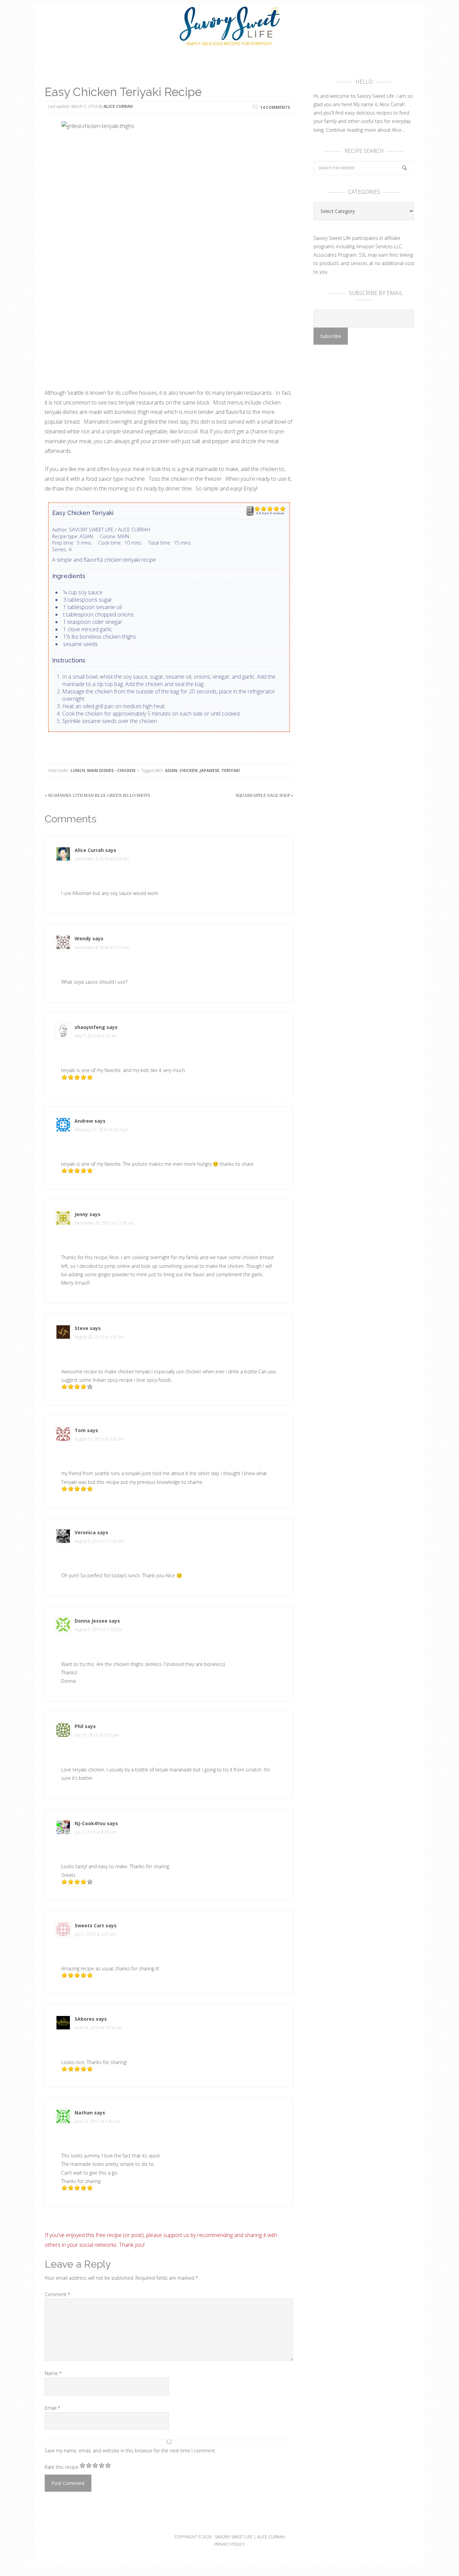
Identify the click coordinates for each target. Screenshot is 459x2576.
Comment (57, 2294)
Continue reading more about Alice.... (366, 130)
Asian (171, 770)
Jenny (81, 1214)
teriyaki (231, 770)
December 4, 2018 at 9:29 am (102, 859)
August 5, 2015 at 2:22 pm (98, 1629)
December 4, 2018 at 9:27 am (102, 948)
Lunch (78, 770)
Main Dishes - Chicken (111, 770)
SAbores (85, 2019)
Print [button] (250, 514)
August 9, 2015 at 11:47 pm (99, 1541)
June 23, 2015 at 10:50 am (98, 2028)
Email (52, 2408)
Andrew (84, 1121)
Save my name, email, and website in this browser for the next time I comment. (130, 2451)
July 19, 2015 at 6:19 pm (97, 1735)
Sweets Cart (89, 1925)
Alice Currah (89, 850)
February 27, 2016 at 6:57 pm (102, 1130)
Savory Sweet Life (229, 27)
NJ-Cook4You (90, 1823)
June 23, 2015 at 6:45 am (97, 2121)
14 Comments (275, 107)
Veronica (85, 1532)
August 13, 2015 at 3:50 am (99, 1439)
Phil (79, 1726)
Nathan (84, 2113)
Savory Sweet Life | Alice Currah (250, 2537)
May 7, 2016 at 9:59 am (96, 1036)
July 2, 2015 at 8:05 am (95, 1832)
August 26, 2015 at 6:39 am (99, 1337)
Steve (81, 1328)
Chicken (189, 770)
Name (53, 2373)
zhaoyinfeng (90, 1027)
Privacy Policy (230, 2544)
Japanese (210, 770)
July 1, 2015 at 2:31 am (95, 1934)
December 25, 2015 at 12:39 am (104, 1223)
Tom (80, 1430)
